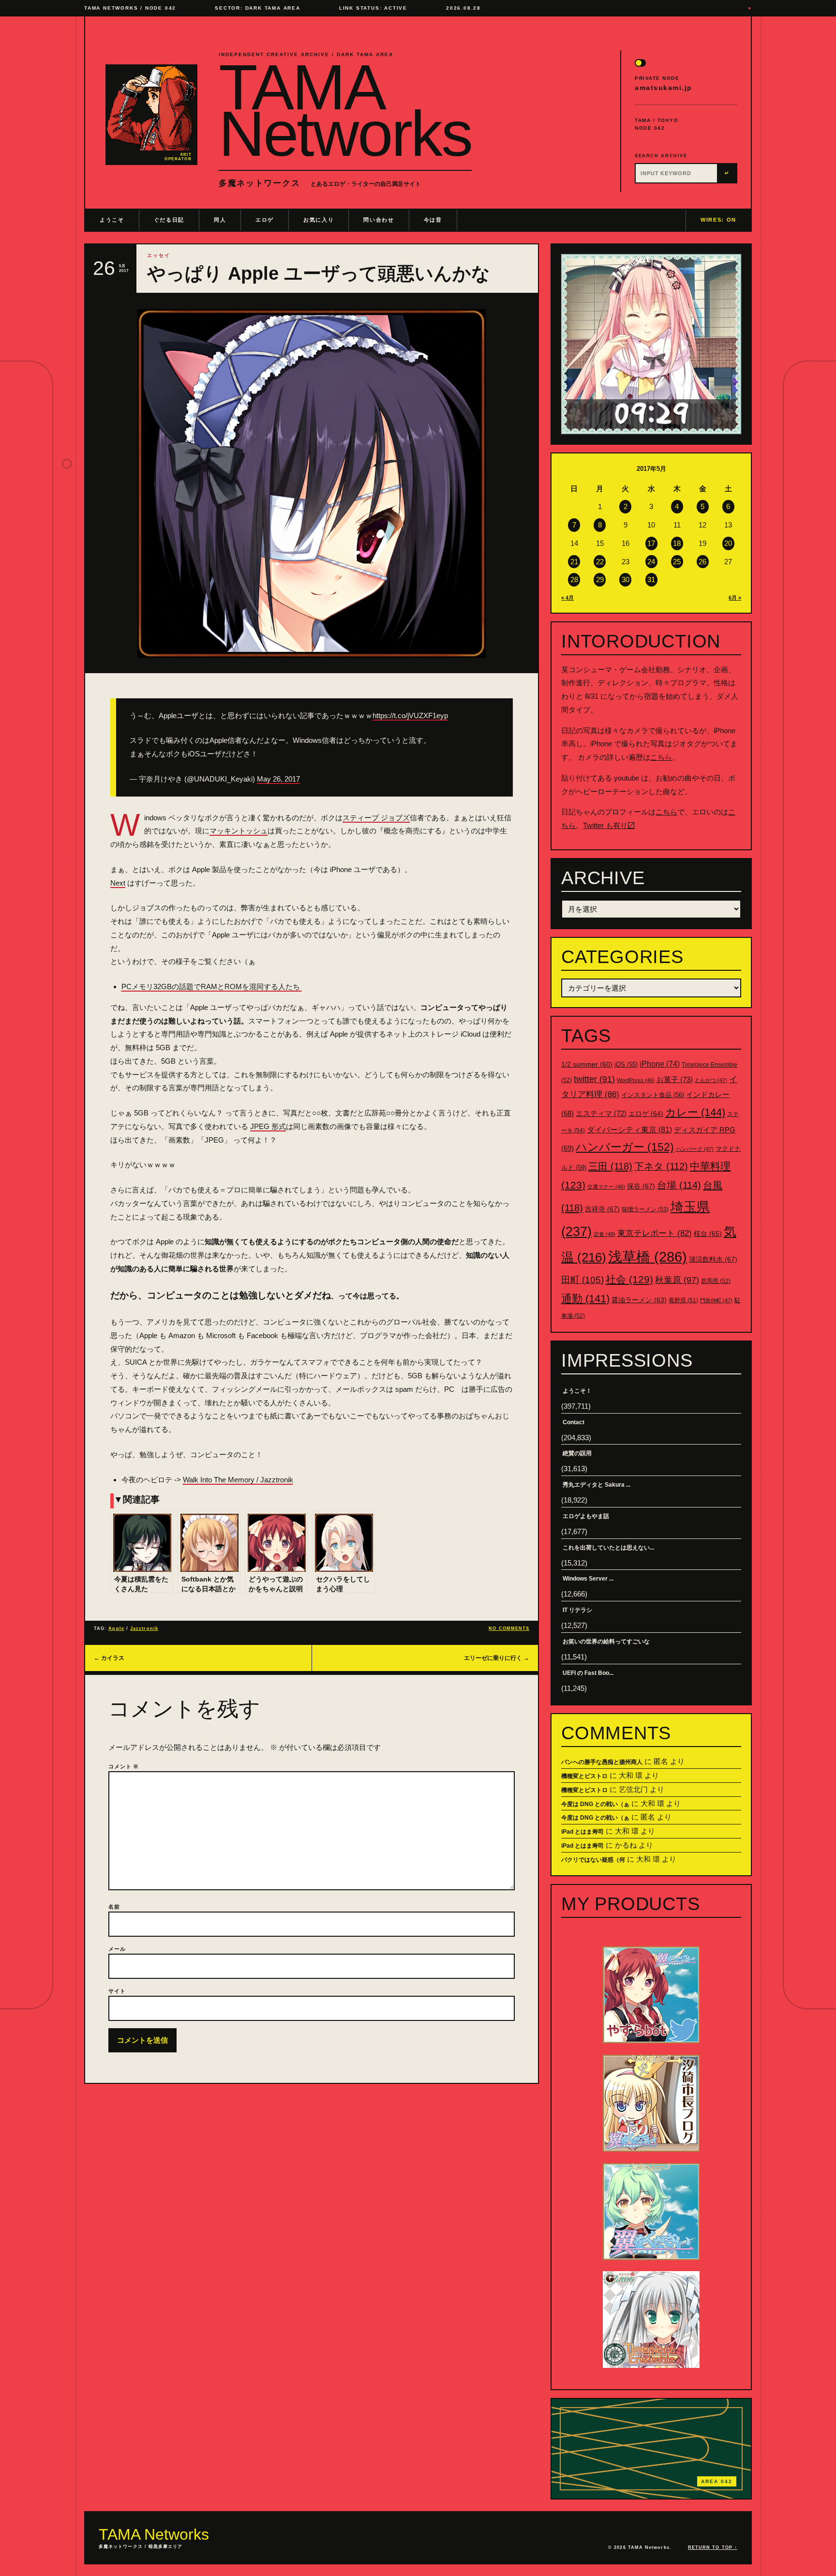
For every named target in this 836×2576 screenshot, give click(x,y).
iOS (626, 1065)
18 (677, 543)
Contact (574, 1422)
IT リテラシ (577, 1610)
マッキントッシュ (239, 831)
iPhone (660, 1064)
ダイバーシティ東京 (629, 1130)
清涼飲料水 (713, 1259)
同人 (220, 220)
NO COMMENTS (509, 1628)
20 (728, 543)
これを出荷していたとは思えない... (608, 1548)
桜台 (708, 1234)
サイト (117, 1991)
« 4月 (567, 598)
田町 (582, 1280)
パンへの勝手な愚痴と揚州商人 (602, 1762)
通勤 (585, 1299)
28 (574, 580)
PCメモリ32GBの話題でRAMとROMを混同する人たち (212, 987)
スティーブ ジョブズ (376, 818)
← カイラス (109, 1658)
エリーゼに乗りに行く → (497, 1658)
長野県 (683, 1300)
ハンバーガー (625, 1147)
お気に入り (319, 220)
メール (117, 1949)
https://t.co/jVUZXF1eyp (410, 716)
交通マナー (606, 1187)
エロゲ (265, 220)
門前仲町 (716, 1300)
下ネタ (661, 1166)
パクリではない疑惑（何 (593, 1860)
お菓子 (675, 1079)
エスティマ (601, 1113)
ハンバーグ (695, 1149)
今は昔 (433, 220)
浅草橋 (648, 1257)
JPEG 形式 (268, 1126)
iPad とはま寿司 (582, 1832)
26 (702, 562)
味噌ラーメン (645, 1209)
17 (651, 543)
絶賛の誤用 (577, 1453)
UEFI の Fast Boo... (588, 1673)
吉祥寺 (602, 1209)
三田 (610, 1166)
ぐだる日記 (169, 220)
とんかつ (711, 1080)
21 (574, 562)
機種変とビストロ (584, 1776)
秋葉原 (677, 1280)
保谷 (641, 1186)
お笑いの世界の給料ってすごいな (606, 1642)
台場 (679, 1185)
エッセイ (159, 255)
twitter (594, 1079)
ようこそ (112, 220)
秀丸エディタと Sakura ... (597, 1485)
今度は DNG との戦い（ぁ (595, 1804)
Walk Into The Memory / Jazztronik (238, 1480)
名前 (114, 1907)
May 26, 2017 (278, 779)
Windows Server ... (588, 1579)
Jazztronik (144, 1628)
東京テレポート (655, 1233)
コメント (124, 1766)
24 (651, 562)
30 (626, 580)
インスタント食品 (653, 1095)
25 (677, 562)
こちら (661, 757)
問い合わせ (379, 220)
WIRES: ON (718, 220)
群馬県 (716, 1281)
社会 (629, 1279)
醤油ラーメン (639, 1300)
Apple (116, 1628)
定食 (605, 1234)
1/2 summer (587, 1064)
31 (651, 580)
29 (600, 580)
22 (600, 562)
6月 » (735, 598)
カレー (695, 1112)
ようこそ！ (577, 1391)
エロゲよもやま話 (586, 1516)
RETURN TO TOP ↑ (713, 2547)
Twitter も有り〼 (609, 825)
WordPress (636, 1080)
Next (118, 883)
